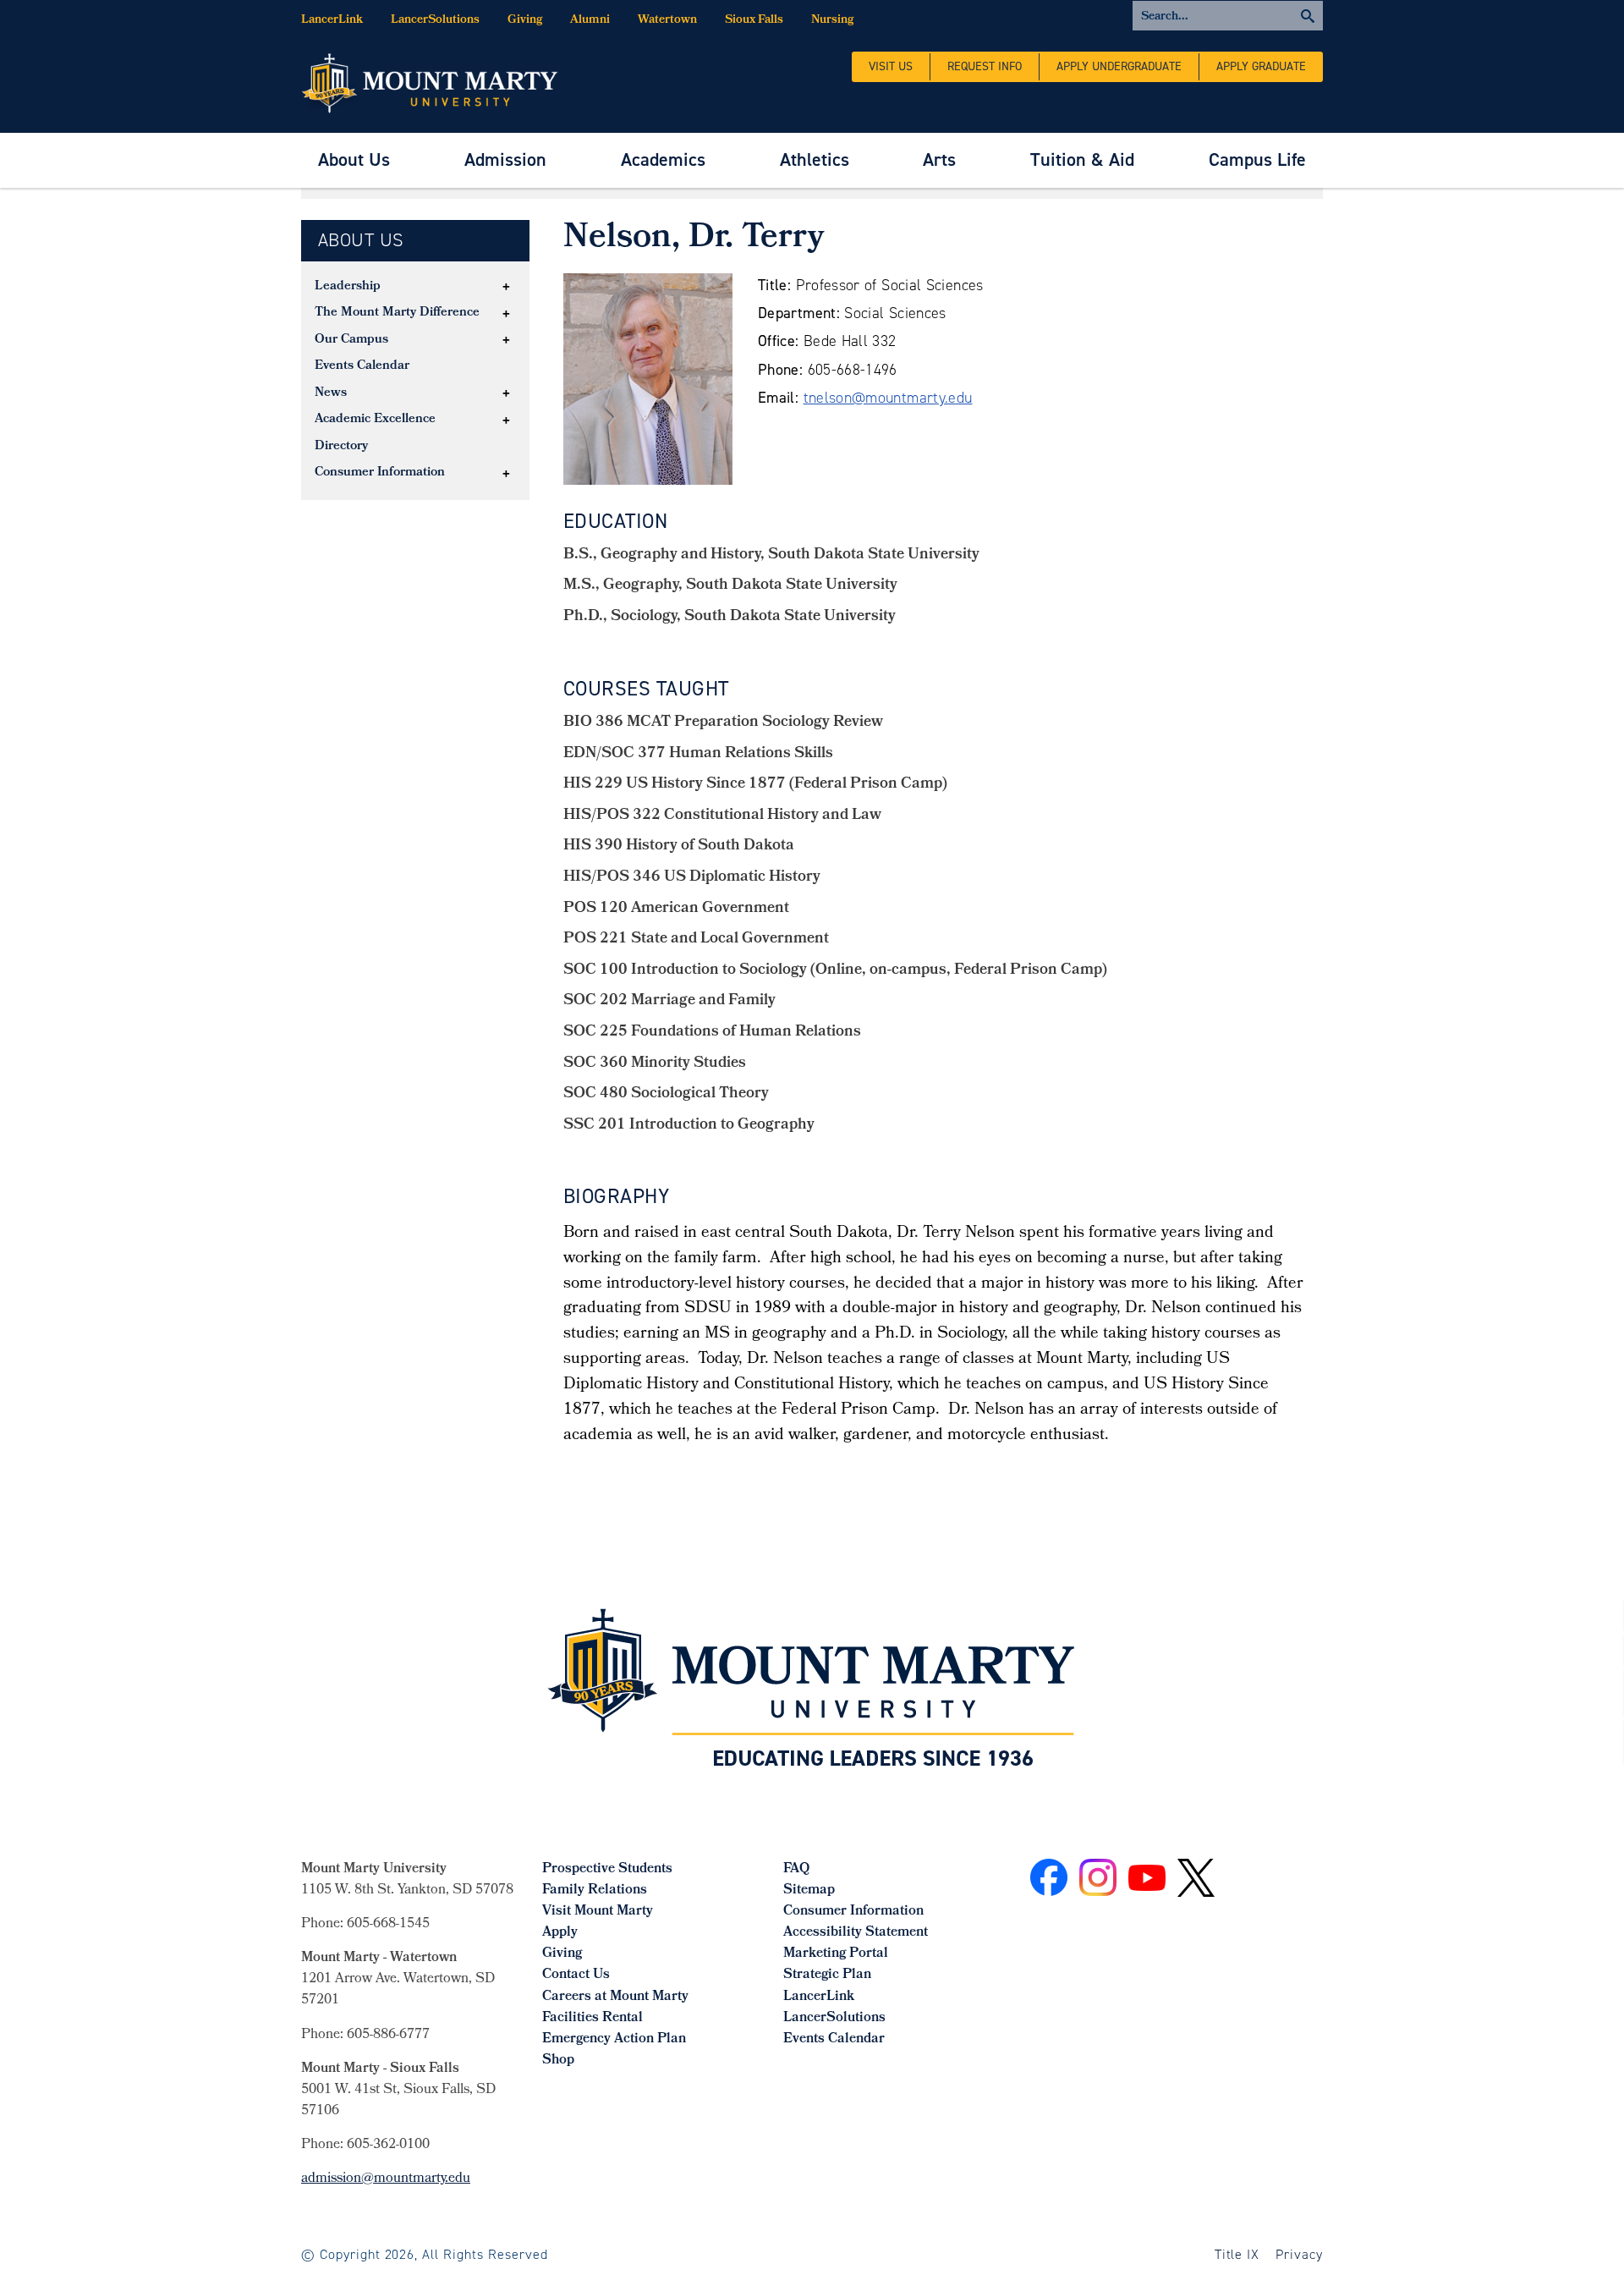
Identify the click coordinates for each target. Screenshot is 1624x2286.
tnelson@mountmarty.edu (888, 398)
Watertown (667, 21)
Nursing (832, 21)
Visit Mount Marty (598, 1912)
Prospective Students (607, 1869)
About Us (354, 159)
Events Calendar (362, 366)
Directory (341, 447)
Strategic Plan (827, 1975)
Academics (663, 159)
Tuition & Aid (1082, 159)
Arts (939, 159)
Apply (560, 1933)
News (331, 393)
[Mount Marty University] (430, 82)
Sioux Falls (754, 21)
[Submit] (1228, 16)
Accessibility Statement (856, 1933)
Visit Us (891, 66)
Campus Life (1257, 159)
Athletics (815, 159)
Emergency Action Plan (614, 2039)
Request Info (985, 66)
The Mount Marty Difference (397, 313)
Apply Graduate (1261, 66)
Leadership (348, 287)
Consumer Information (380, 473)
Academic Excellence (375, 420)
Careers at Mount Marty (615, 1997)
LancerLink (332, 21)
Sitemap (809, 1890)
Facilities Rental (593, 2018)
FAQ (796, 1869)
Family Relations (595, 1890)
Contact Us (576, 1975)
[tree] (415, 381)
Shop (558, 2061)
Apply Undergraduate (1119, 66)
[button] (507, 287)
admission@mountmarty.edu (386, 2179)
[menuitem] (354, 160)
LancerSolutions (435, 21)
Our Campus (351, 340)
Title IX (1237, 2254)
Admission (505, 159)
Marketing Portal (836, 1954)
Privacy (1299, 2254)
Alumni (590, 21)
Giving (525, 21)
